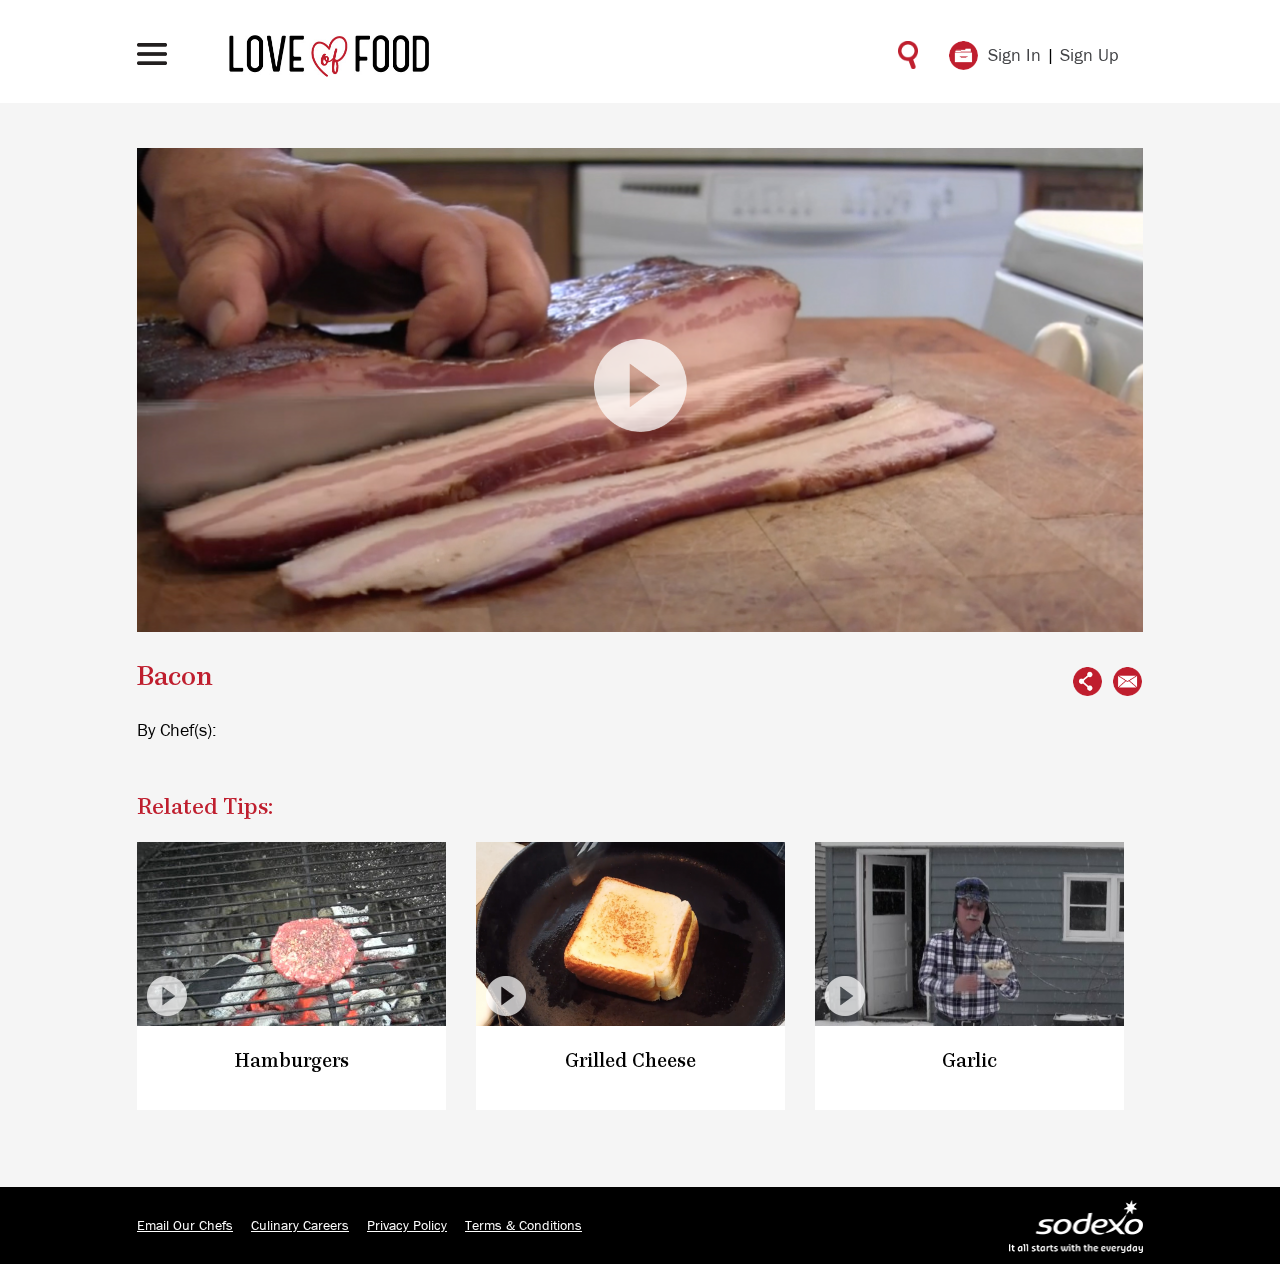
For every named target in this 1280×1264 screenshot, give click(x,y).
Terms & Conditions (523, 1226)
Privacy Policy (407, 1226)
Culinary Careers (300, 1226)
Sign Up (1089, 56)
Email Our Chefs (185, 1226)
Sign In (1014, 56)
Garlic (969, 1061)
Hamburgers (292, 1061)
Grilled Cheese (630, 1061)
